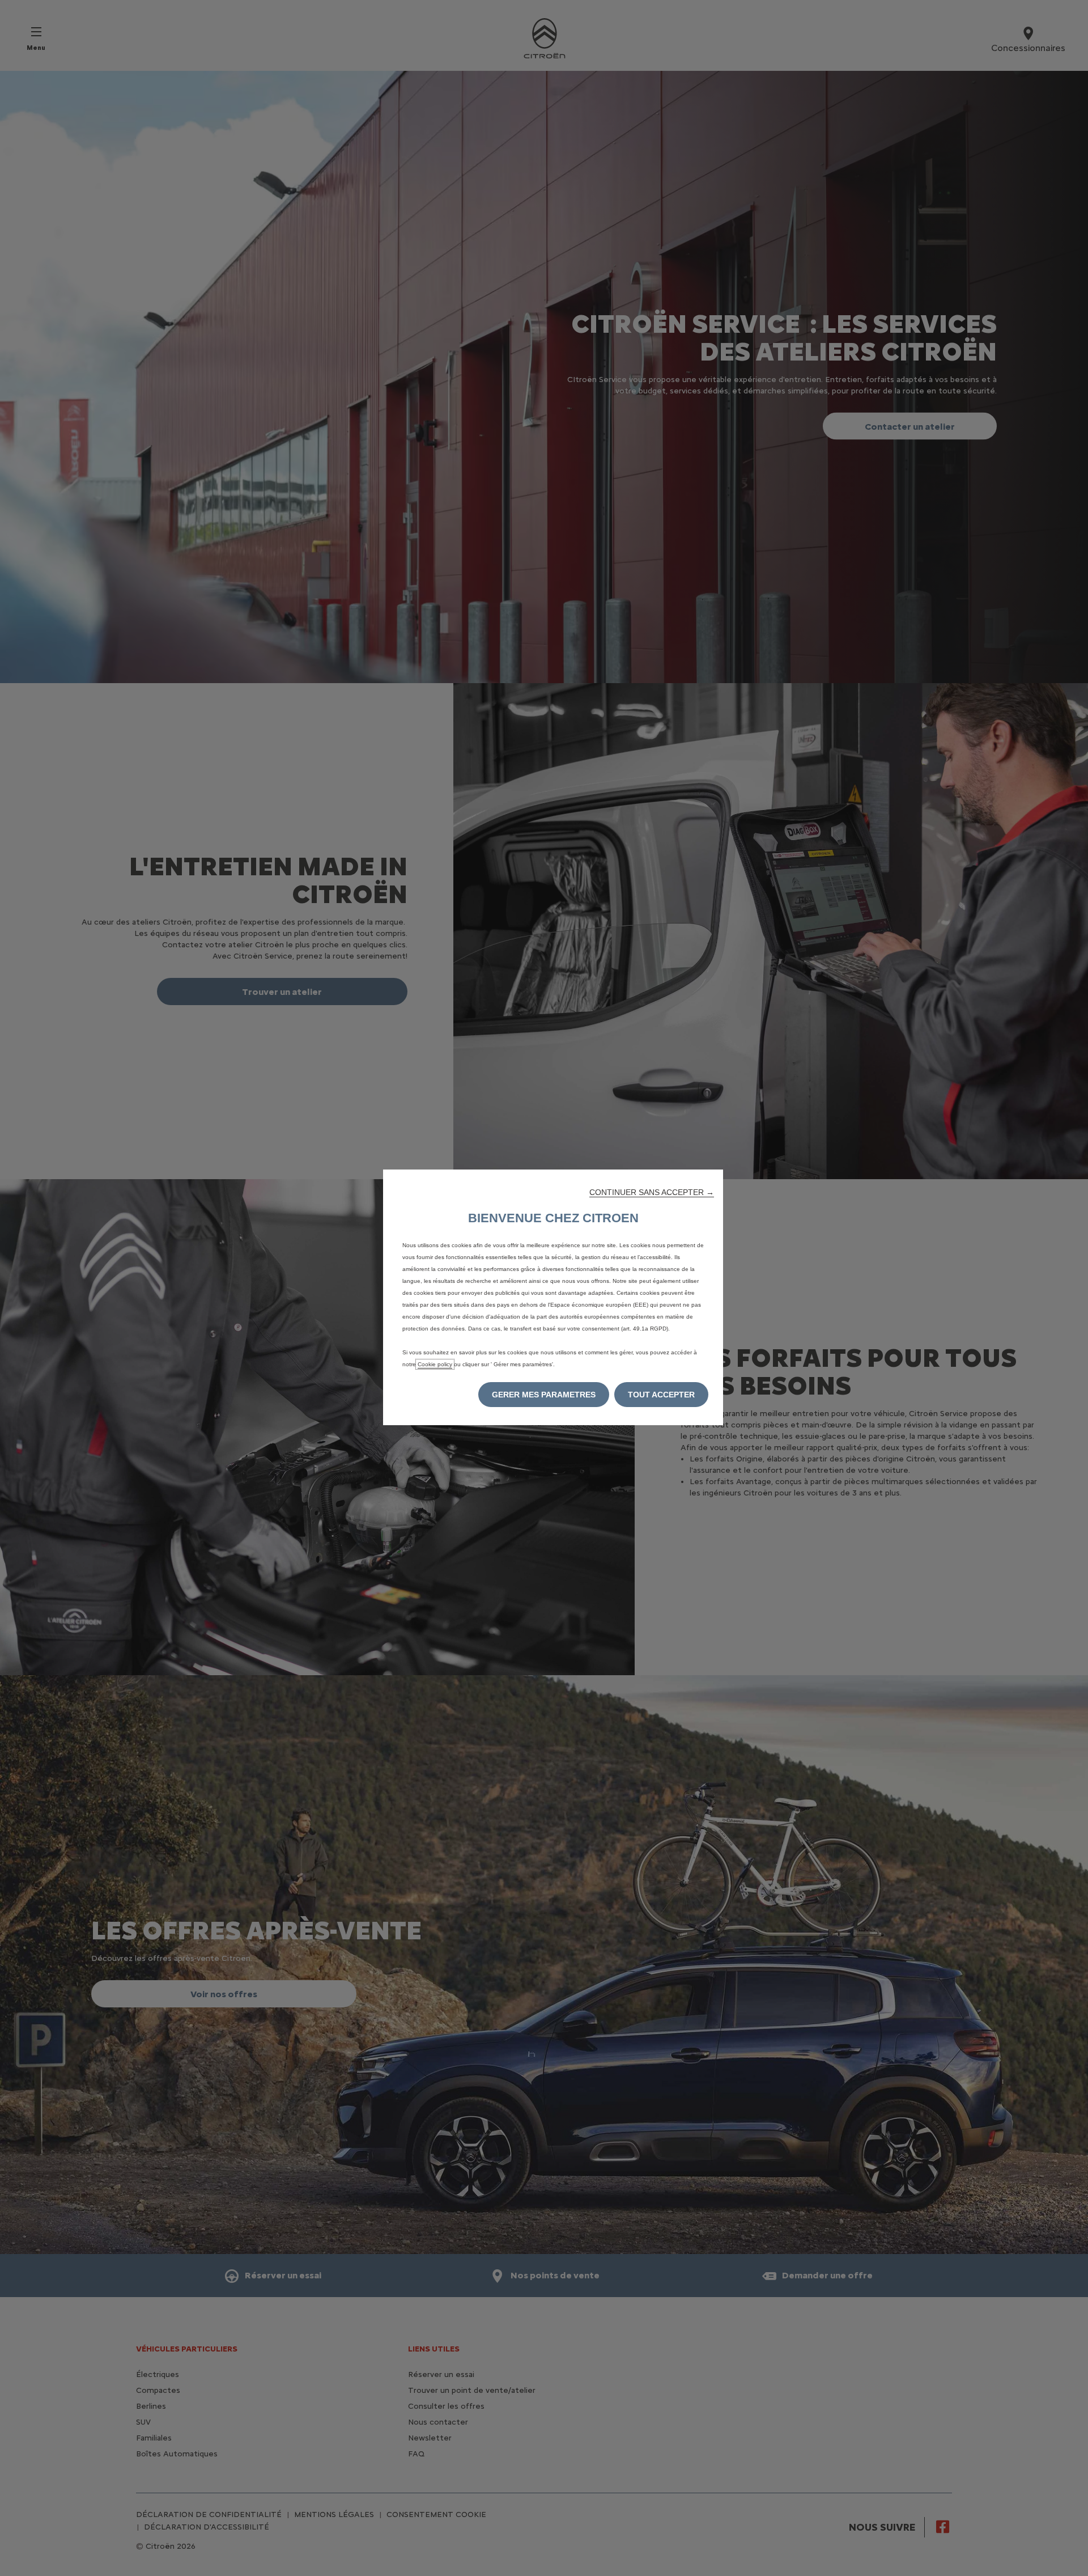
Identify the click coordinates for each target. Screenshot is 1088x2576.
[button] (652, 1192)
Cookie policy (435, 1364)
